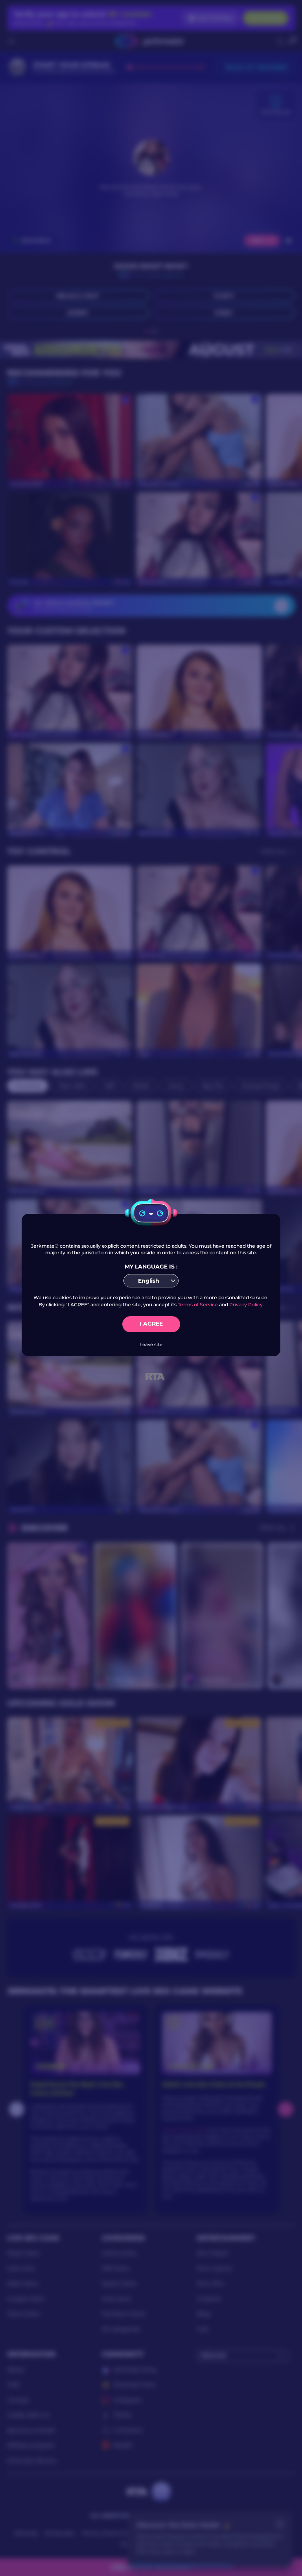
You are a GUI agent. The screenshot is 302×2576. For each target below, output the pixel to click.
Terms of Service (198, 1305)
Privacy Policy (246, 1305)
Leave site (151, 1345)
